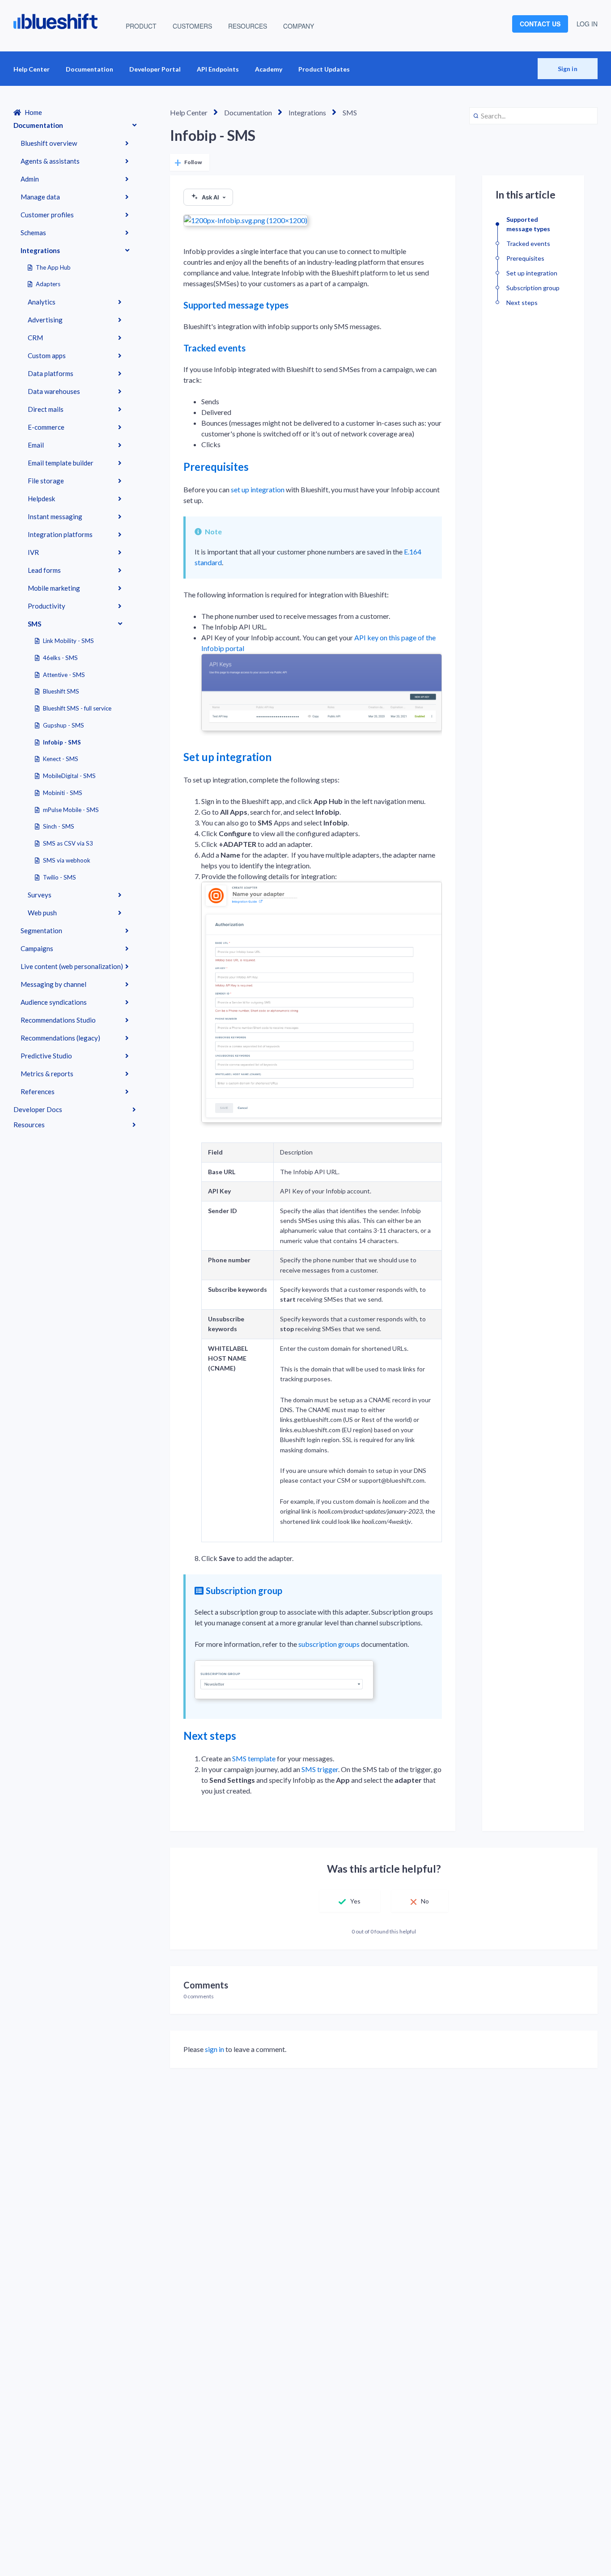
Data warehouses (54, 391)
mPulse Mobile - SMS (71, 810)
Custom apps (47, 355)
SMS (34, 624)
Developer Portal (155, 69)
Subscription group (244, 1590)
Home (33, 112)
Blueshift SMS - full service (77, 708)
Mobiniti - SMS (63, 793)
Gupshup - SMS (64, 725)
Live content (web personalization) (72, 966)
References (38, 1091)
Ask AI (210, 197)
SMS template (254, 1758)
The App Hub (53, 267)
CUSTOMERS (192, 26)
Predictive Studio (46, 1056)
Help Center (32, 69)
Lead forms (44, 570)
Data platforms (51, 373)
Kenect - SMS (61, 759)
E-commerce (46, 427)
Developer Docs (38, 1109)
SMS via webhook (67, 860)
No (425, 1901)
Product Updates (324, 69)
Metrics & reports (47, 1074)
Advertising (45, 320)
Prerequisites (216, 467)
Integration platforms (60, 534)
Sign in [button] (568, 69)
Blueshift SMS (61, 691)
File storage (46, 481)
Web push (42, 913)
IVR (33, 552)
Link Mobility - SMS (68, 641)
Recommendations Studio (58, 1020)
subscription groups (329, 1644)
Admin (30, 179)
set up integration (258, 489)
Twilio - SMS (59, 877)
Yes (355, 1901)
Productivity (47, 606)
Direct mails (46, 409)
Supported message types (236, 305)
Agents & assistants (50, 161)
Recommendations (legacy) (60, 1038)
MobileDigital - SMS (69, 776)
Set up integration (227, 757)
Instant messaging (55, 516)
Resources (29, 1125)
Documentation (89, 69)
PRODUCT (141, 26)
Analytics (42, 302)
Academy (269, 69)
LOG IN (587, 24)
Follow (193, 162)
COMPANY (299, 26)
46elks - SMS (60, 658)
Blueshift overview (49, 143)
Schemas (33, 233)
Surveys (40, 895)
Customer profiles (47, 215)
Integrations (40, 250)
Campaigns (37, 948)
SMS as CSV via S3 (68, 843)
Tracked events (214, 348)
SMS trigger (320, 1769)
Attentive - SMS (64, 675)
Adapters (48, 284)
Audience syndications (54, 1002)
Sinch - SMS (59, 826)
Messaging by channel (53, 984)
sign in (214, 2049)
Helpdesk (41, 499)
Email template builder (61, 463)
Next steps (210, 1736)
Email (36, 445)
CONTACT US (540, 24)
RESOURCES (248, 26)
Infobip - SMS (62, 742)
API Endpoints (218, 69)
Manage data (40, 197)
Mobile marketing (54, 588)
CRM (35, 338)
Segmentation (41, 931)
